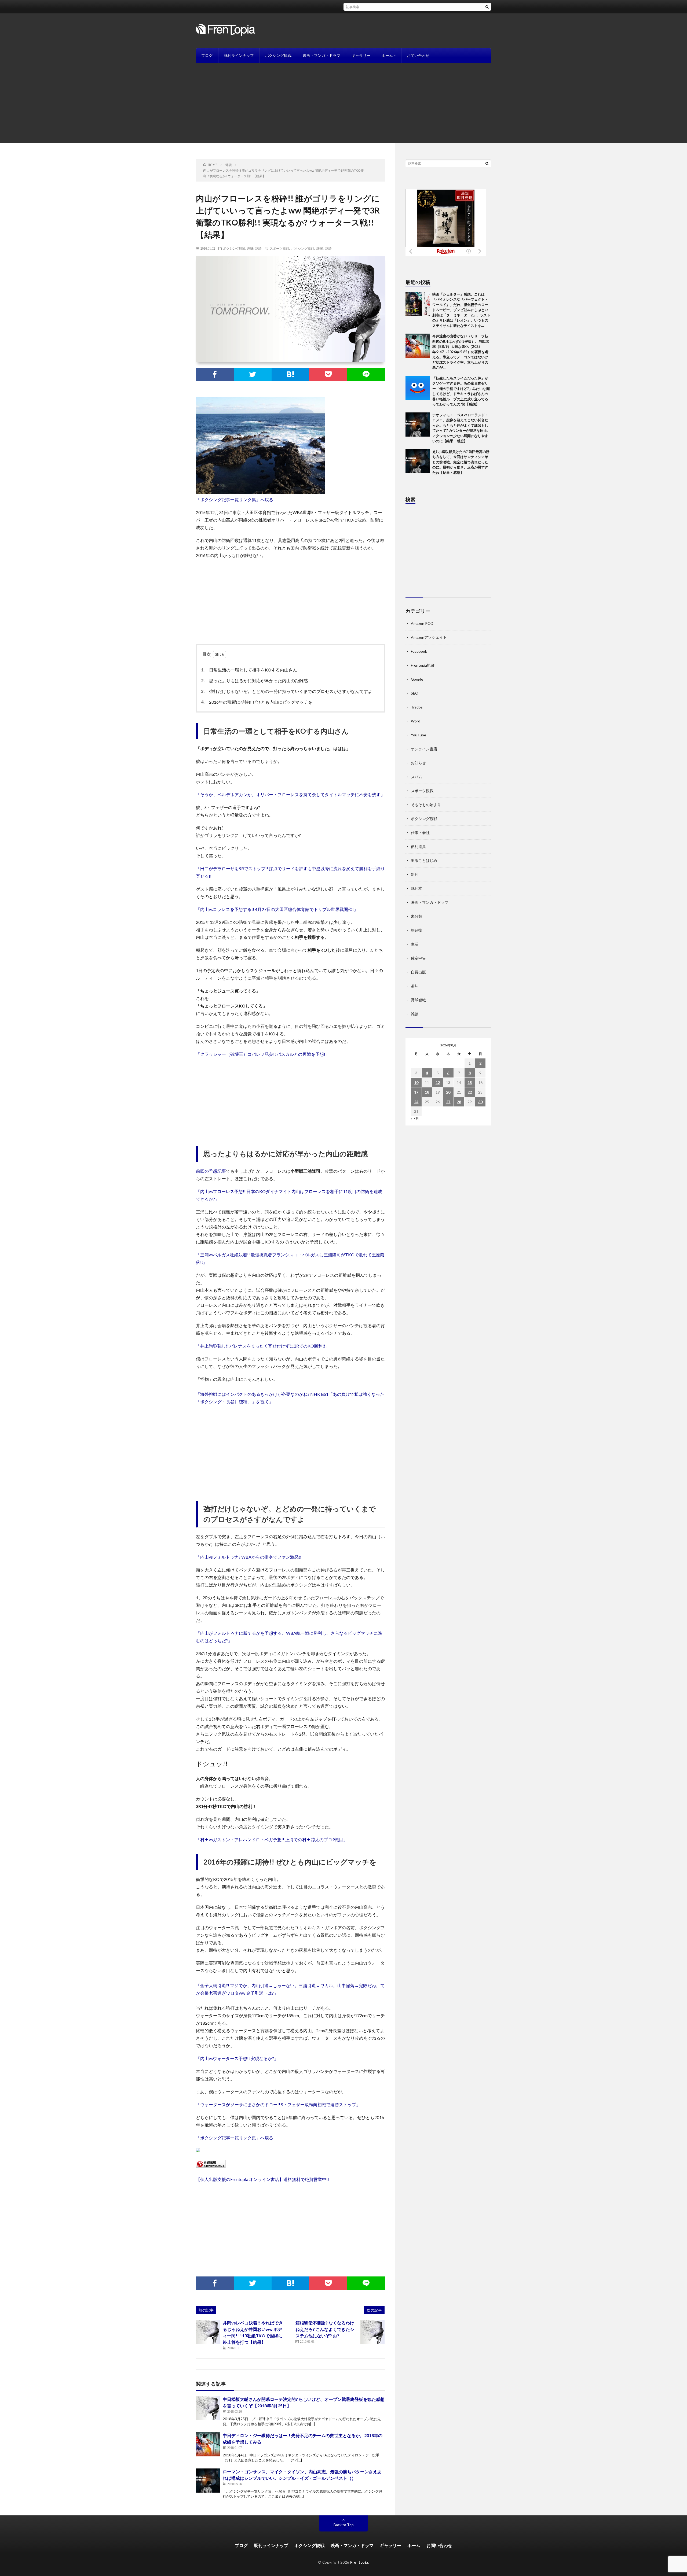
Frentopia (359, 2562)
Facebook (419, 651)
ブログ (207, 55)
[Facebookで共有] (215, 374)
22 (470, 1092)
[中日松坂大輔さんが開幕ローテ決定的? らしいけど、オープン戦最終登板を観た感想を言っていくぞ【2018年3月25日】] (208, 2408)
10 (416, 1082)
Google (417, 679)
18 (427, 1092)
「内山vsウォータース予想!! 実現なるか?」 (237, 2058)
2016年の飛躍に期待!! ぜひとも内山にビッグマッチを (258, 702)
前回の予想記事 (211, 1171)
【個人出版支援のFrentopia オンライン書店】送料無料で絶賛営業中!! (262, 2179)
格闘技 (416, 930)
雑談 (258, 248)
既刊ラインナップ (239, 55)
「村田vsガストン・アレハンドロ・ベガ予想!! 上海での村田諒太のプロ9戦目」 (272, 1839)
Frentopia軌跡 (423, 665)
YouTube (419, 735)
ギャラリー (361, 55)
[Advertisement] (343, 103)
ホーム (387, 55)
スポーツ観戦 (279, 248)
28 (459, 1102)
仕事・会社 (420, 833)
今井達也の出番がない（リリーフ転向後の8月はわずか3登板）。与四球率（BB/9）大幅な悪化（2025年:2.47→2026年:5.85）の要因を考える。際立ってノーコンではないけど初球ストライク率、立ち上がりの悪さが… (461, 352)
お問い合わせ (418, 55)
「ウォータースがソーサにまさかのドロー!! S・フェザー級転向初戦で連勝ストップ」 (278, 2104)
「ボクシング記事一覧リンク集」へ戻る (235, 499)
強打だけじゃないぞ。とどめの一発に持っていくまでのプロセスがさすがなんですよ (288, 691)
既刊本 (416, 888)
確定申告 (418, 958)
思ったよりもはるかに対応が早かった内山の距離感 (256, 680)
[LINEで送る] (366, 374)
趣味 (250, 248)
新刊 (415, 874)
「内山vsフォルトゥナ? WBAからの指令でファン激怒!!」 (251, 1557)
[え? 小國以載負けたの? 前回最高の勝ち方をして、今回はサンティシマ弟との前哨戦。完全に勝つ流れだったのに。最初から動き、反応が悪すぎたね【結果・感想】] (418, 461)
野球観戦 (418, 1000)
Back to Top (344, 2525)
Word (416, 721)
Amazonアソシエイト (429, 637)
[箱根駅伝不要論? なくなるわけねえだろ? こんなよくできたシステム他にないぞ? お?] (372, 2332)
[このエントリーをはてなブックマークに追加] (290, 374)
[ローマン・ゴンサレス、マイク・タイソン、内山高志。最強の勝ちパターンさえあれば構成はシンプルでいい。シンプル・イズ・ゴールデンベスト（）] (208, 2481)
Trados (417, 707)
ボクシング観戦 (278, 55)
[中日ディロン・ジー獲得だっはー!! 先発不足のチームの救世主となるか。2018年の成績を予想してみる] (208, 2444)
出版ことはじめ (424, 860)
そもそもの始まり (426, 805)
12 (438, 1082)
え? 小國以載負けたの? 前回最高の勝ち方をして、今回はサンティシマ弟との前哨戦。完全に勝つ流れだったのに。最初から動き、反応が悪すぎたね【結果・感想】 (461, 462)
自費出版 (418, 972)
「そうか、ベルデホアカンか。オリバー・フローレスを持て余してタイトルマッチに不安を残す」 (290, 794)
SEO (415, 693)
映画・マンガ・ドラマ (321, 55)
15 (470, 1082)
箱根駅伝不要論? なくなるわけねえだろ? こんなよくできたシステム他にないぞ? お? (325, 2329)
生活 (415, 944)
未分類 (416, 916)
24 (416, 1102)
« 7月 (415, 1118)
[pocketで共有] (328, 374)
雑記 (320, 248)
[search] (487, 7)
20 (448, 1092)
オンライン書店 (424, 749)
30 (480, 1102)
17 (416, 1092)
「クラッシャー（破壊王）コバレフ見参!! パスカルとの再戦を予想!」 (263, 1054)
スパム (416, 777)
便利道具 (418, 846)
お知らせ (418, 763)
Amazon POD (422, 623)
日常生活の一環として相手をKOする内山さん (250, 670)
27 (448, 1102)
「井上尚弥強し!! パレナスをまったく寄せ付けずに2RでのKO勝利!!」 (263, 1346)
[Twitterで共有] (253, 374)
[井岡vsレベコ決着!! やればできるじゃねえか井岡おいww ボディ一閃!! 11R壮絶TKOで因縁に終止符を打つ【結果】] (208, 2332)
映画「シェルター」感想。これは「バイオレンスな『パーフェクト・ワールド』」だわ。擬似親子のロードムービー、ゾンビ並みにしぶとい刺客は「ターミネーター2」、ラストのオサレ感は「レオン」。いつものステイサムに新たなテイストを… (461, 310)
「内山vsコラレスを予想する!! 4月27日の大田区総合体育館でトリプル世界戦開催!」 (277, 909)
